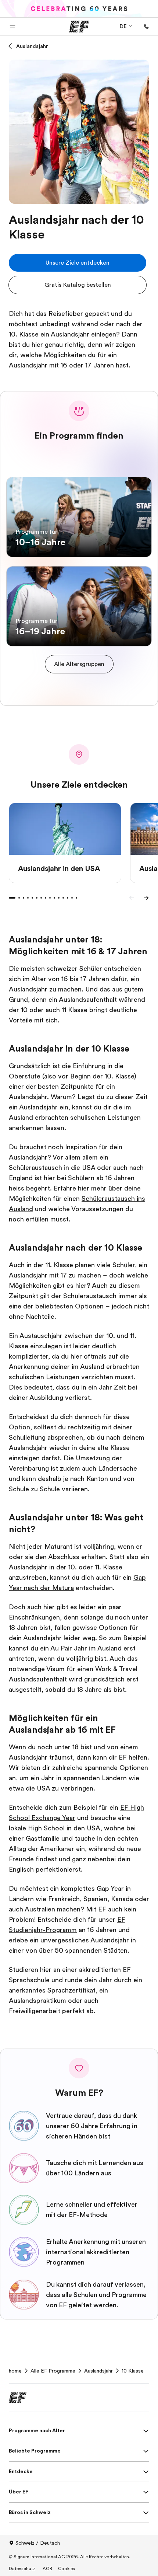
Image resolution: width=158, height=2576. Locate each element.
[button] (12, 27)
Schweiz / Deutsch (38, 2543)
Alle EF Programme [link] (53, 2371)
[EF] (79, 27)
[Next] (146, 898)
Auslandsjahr (32, 46)
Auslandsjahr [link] (98, 2371)
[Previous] (132, 898)
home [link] (15, 2371)
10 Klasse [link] (133, 2371)
